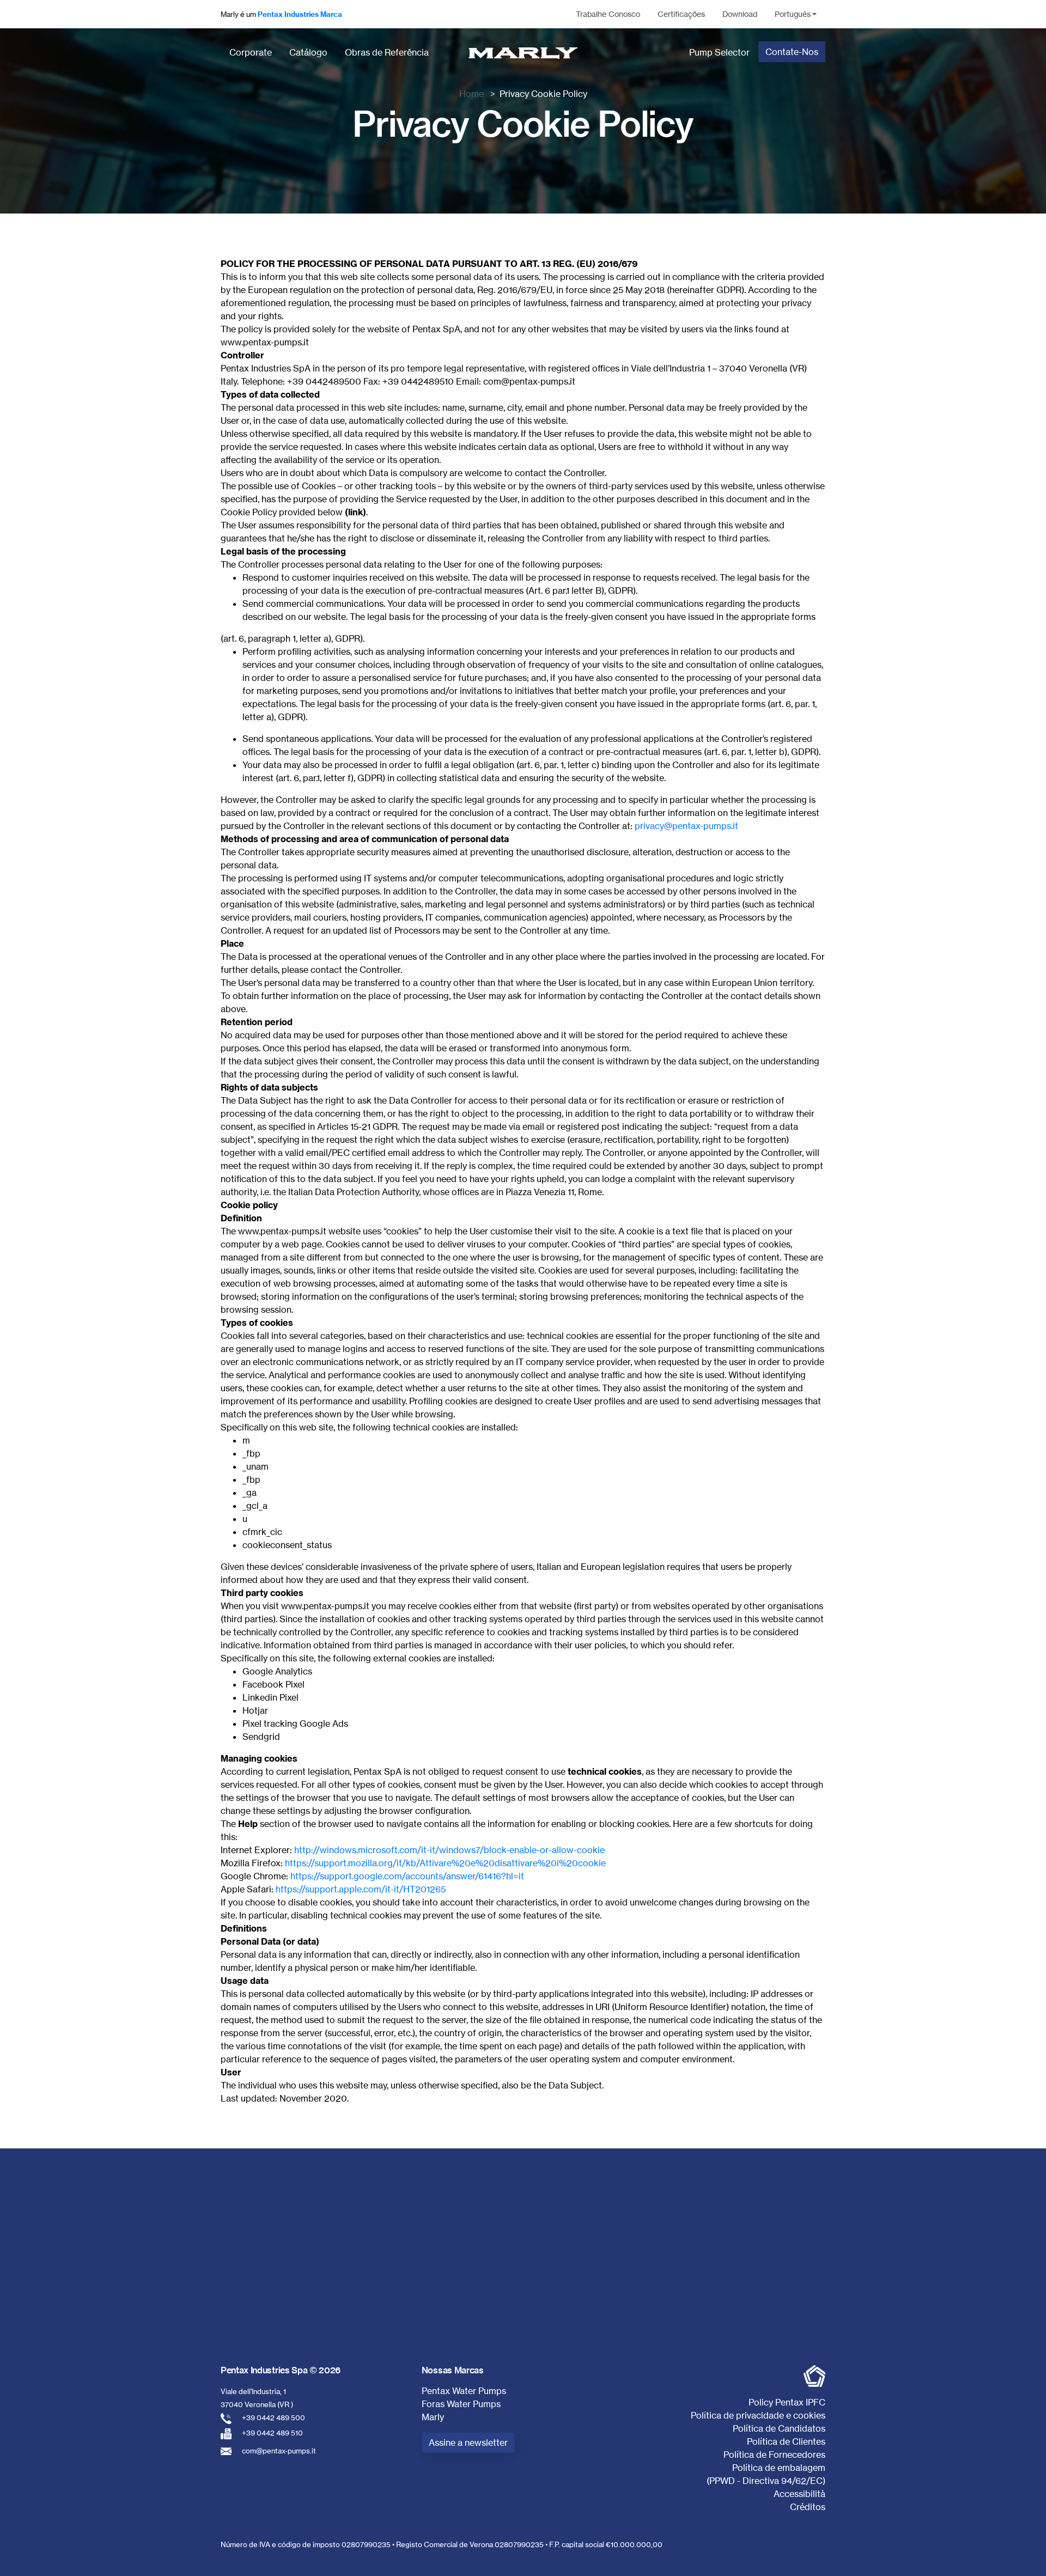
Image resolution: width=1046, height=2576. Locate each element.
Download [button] (740, 14)
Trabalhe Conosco (608, 14)
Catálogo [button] (308, 52)
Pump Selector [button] (719, 52)
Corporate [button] (251, 52)
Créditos (808, 2507)
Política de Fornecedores (774, 2455)
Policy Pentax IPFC (787, 2402)
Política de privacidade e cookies (758, 2415)
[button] (796, 14)
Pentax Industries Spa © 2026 (281, 2370)
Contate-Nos (792, 52)
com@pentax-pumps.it (279, 2451)
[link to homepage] (523, 53)
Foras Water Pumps (461, 2404)
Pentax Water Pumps (464, 2391)
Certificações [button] (681, 14)
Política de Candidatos (779, 2428)
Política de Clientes (786, 2441)
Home (472, 94)
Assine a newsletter (468, 2443)
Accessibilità (799, 2494)
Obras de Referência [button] (387, 52)
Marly (433, 2417)
